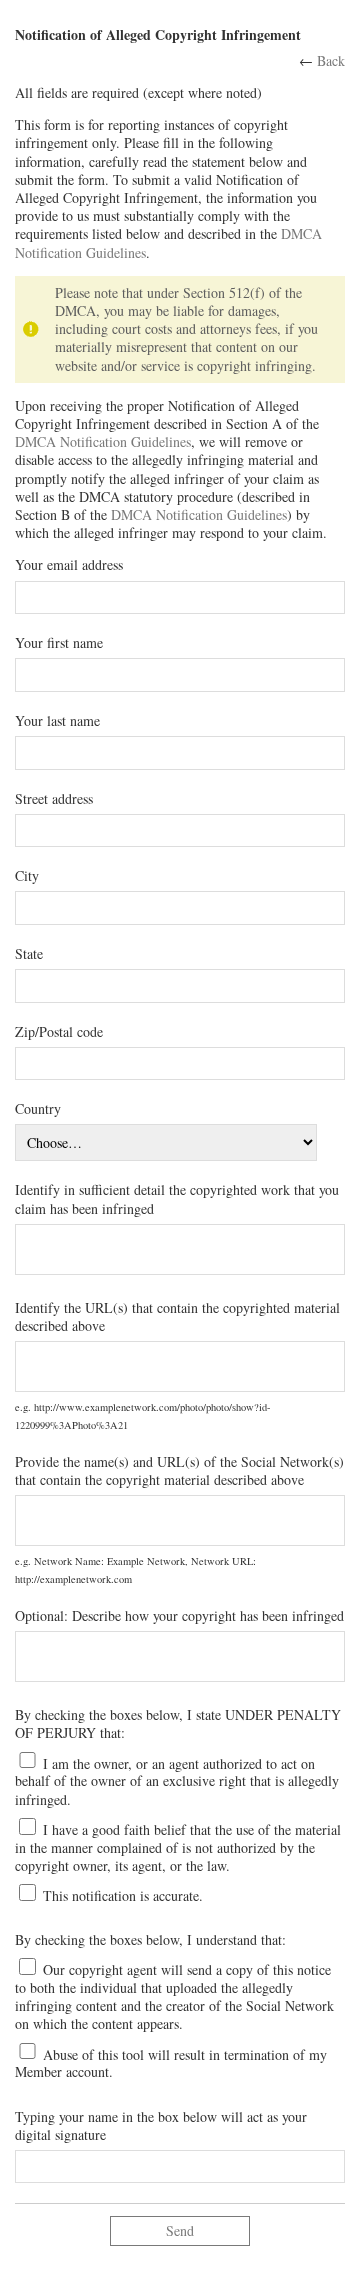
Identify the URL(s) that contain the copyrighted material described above (177, 1317)
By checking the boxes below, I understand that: (150, 1940)
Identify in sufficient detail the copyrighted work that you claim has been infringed (177, 1199)
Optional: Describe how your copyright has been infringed (179, 1616)
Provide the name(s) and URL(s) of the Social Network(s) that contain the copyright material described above (179, 1471)
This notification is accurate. (121, 1895)
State (29, 954)
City (27, 876)
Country (38, 1109)
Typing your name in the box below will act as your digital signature (161, 2126)
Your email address (69, 565)
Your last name (57, 721)
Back (331, 60)
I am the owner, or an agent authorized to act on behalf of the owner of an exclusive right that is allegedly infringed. (177, 1780)
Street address (54, 799)
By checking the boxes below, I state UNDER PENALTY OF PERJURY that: (178, 1724)
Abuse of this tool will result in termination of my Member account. (171, 2062)
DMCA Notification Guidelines (103, 441)
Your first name (59, 643)
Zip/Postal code (59, 1032)
